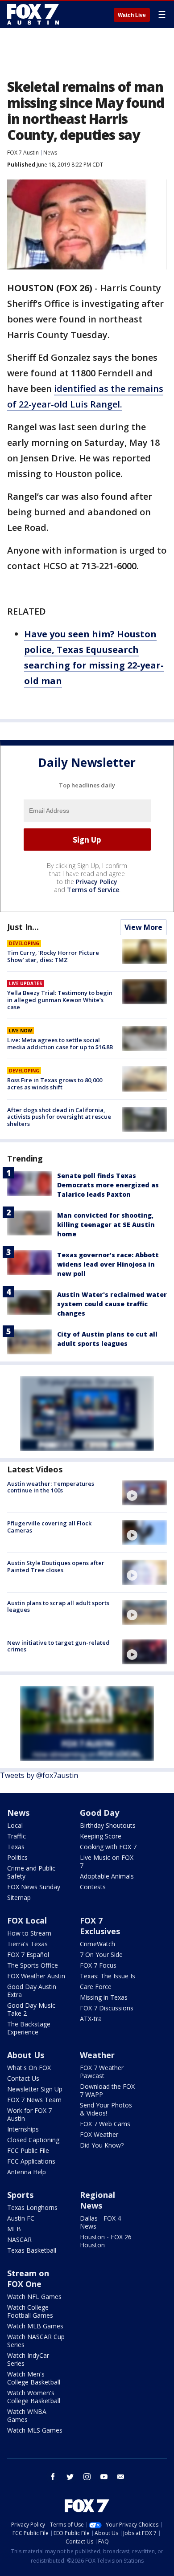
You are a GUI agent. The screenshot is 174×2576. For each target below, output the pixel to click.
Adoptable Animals (107, 1876)
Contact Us (23, 2078)
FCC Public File (28, 2150)
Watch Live (132, 15)
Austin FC (21, 2218)
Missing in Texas (104, 1997)
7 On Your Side (101, 1954)
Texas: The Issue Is (108, 1976)
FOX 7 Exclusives (100, 1926)
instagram (87, 2477)
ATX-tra (91, 2019)
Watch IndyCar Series (28, 2359)
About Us (26, 2055)
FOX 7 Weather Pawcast (102, 2072)
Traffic (17, 1836)
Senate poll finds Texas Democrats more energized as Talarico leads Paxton (108, 1185)
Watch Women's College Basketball (34, 2397)
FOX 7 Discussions (107, 2008)
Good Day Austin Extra (32, 1991)
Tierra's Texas (27, 1944)
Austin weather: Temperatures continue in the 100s (51, 1487)
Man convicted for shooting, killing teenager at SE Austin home (106, 1225)
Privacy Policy (97, 882)
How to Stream (29, 1933)
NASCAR (19, 2240)
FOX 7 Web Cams (105, 2124)
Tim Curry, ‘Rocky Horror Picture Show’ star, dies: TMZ (53, 956)
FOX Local (27, 1920)
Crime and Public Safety (31, 1872)
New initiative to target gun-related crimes (58, 1646)
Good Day (99, 1813)
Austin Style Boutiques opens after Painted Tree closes (56, 1566)
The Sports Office (33, 1965)
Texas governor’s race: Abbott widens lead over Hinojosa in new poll (108, 1264)
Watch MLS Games (35, 2430)
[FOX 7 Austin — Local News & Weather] (33, 14)
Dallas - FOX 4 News (100, 2222)
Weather (97, 2055)
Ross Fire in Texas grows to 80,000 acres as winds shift (55, 1084)
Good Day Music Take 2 (31, 2009)
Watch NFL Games (34, 2297)
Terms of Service (93, 890)
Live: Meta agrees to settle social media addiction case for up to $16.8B (60, 1043)
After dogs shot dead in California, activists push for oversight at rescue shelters (59, 1117)
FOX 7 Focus (98, 1965)
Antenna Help (27, 2172)
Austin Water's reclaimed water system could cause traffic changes (112, 1304)
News (50, 153)
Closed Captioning (33, 2140)
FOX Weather (99, 2134)
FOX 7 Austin (23, 153)
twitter (70, 2477)
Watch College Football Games (30, 2311)
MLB (14, 2229)
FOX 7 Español (28, 1954)
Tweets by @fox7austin (39, 1775)
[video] (145, 1493)
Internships (23, 2129)
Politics (17, 1857)
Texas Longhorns (32, 2207)
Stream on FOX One (28, 2278)
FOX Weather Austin (36, 1976)
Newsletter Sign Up (35, 2089)
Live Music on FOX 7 (107, 1861)
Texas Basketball (32, 2250)
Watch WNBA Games (27, 2415)
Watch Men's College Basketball (34, 2378)
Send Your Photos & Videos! (106, 2109)
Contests (93, 1887)
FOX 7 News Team (34, 2100)
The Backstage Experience (29, 2028)
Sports (20, 2195)
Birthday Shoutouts (108, 1825)
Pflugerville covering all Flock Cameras (49, 1527)
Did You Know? (102, 2145)
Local (15, 1825)
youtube (104, 2477)
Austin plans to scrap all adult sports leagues (58, 1606)
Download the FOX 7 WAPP (107, 2090)
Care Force (96, 1987)
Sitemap (19, 1897)
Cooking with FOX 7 (108, 1847)
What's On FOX (29, 2068)
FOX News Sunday (34, 1887)
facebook (53, 2477)
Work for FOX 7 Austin (29, 2114)
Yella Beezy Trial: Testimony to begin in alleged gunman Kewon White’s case (60, 1000)
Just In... (23, 927)
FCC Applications (31, 2161)
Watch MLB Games (35, 2326)
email (121, 2477)
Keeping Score (101, 1836)
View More (143, 927)
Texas (16, 1847)
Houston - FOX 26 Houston (106, 2241)
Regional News (97, 2200)
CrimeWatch (97, 1944)
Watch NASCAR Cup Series (36, 2341)
